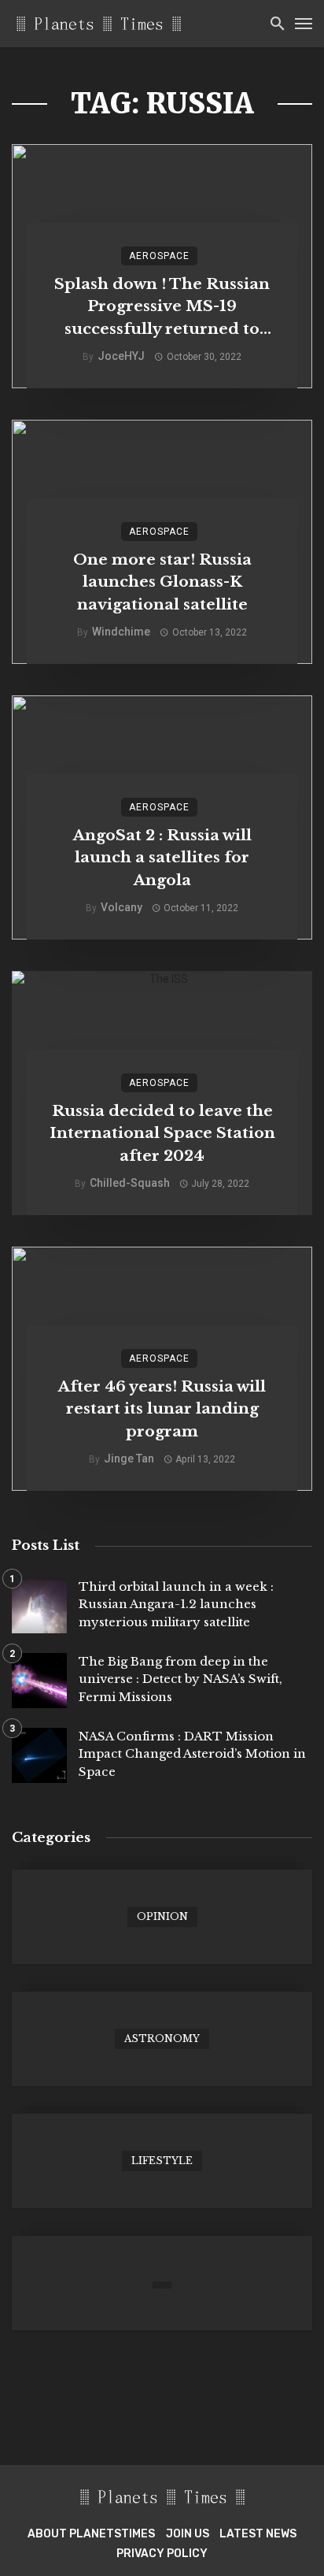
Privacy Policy (162, 2554)
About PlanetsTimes (91, 2534)
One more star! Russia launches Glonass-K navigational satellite (162, 582)
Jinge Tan (129, 1458)
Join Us (188, 2534)
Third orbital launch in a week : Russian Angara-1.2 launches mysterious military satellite (176, 1604)
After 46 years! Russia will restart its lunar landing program (162, 1409)
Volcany (121, 907)
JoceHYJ (121, 356)
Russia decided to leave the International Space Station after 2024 (162, 1133)
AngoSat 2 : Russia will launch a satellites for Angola (162, 858)
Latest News (258, 2534)
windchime (121, 632)
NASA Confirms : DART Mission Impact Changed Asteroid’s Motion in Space (192, 1754)
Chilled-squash (130, 1183)
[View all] (162, 1917)
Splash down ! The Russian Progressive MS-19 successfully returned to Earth (162, 308)
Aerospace (159, 256)
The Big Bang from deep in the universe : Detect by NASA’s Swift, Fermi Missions (180, 1679)
